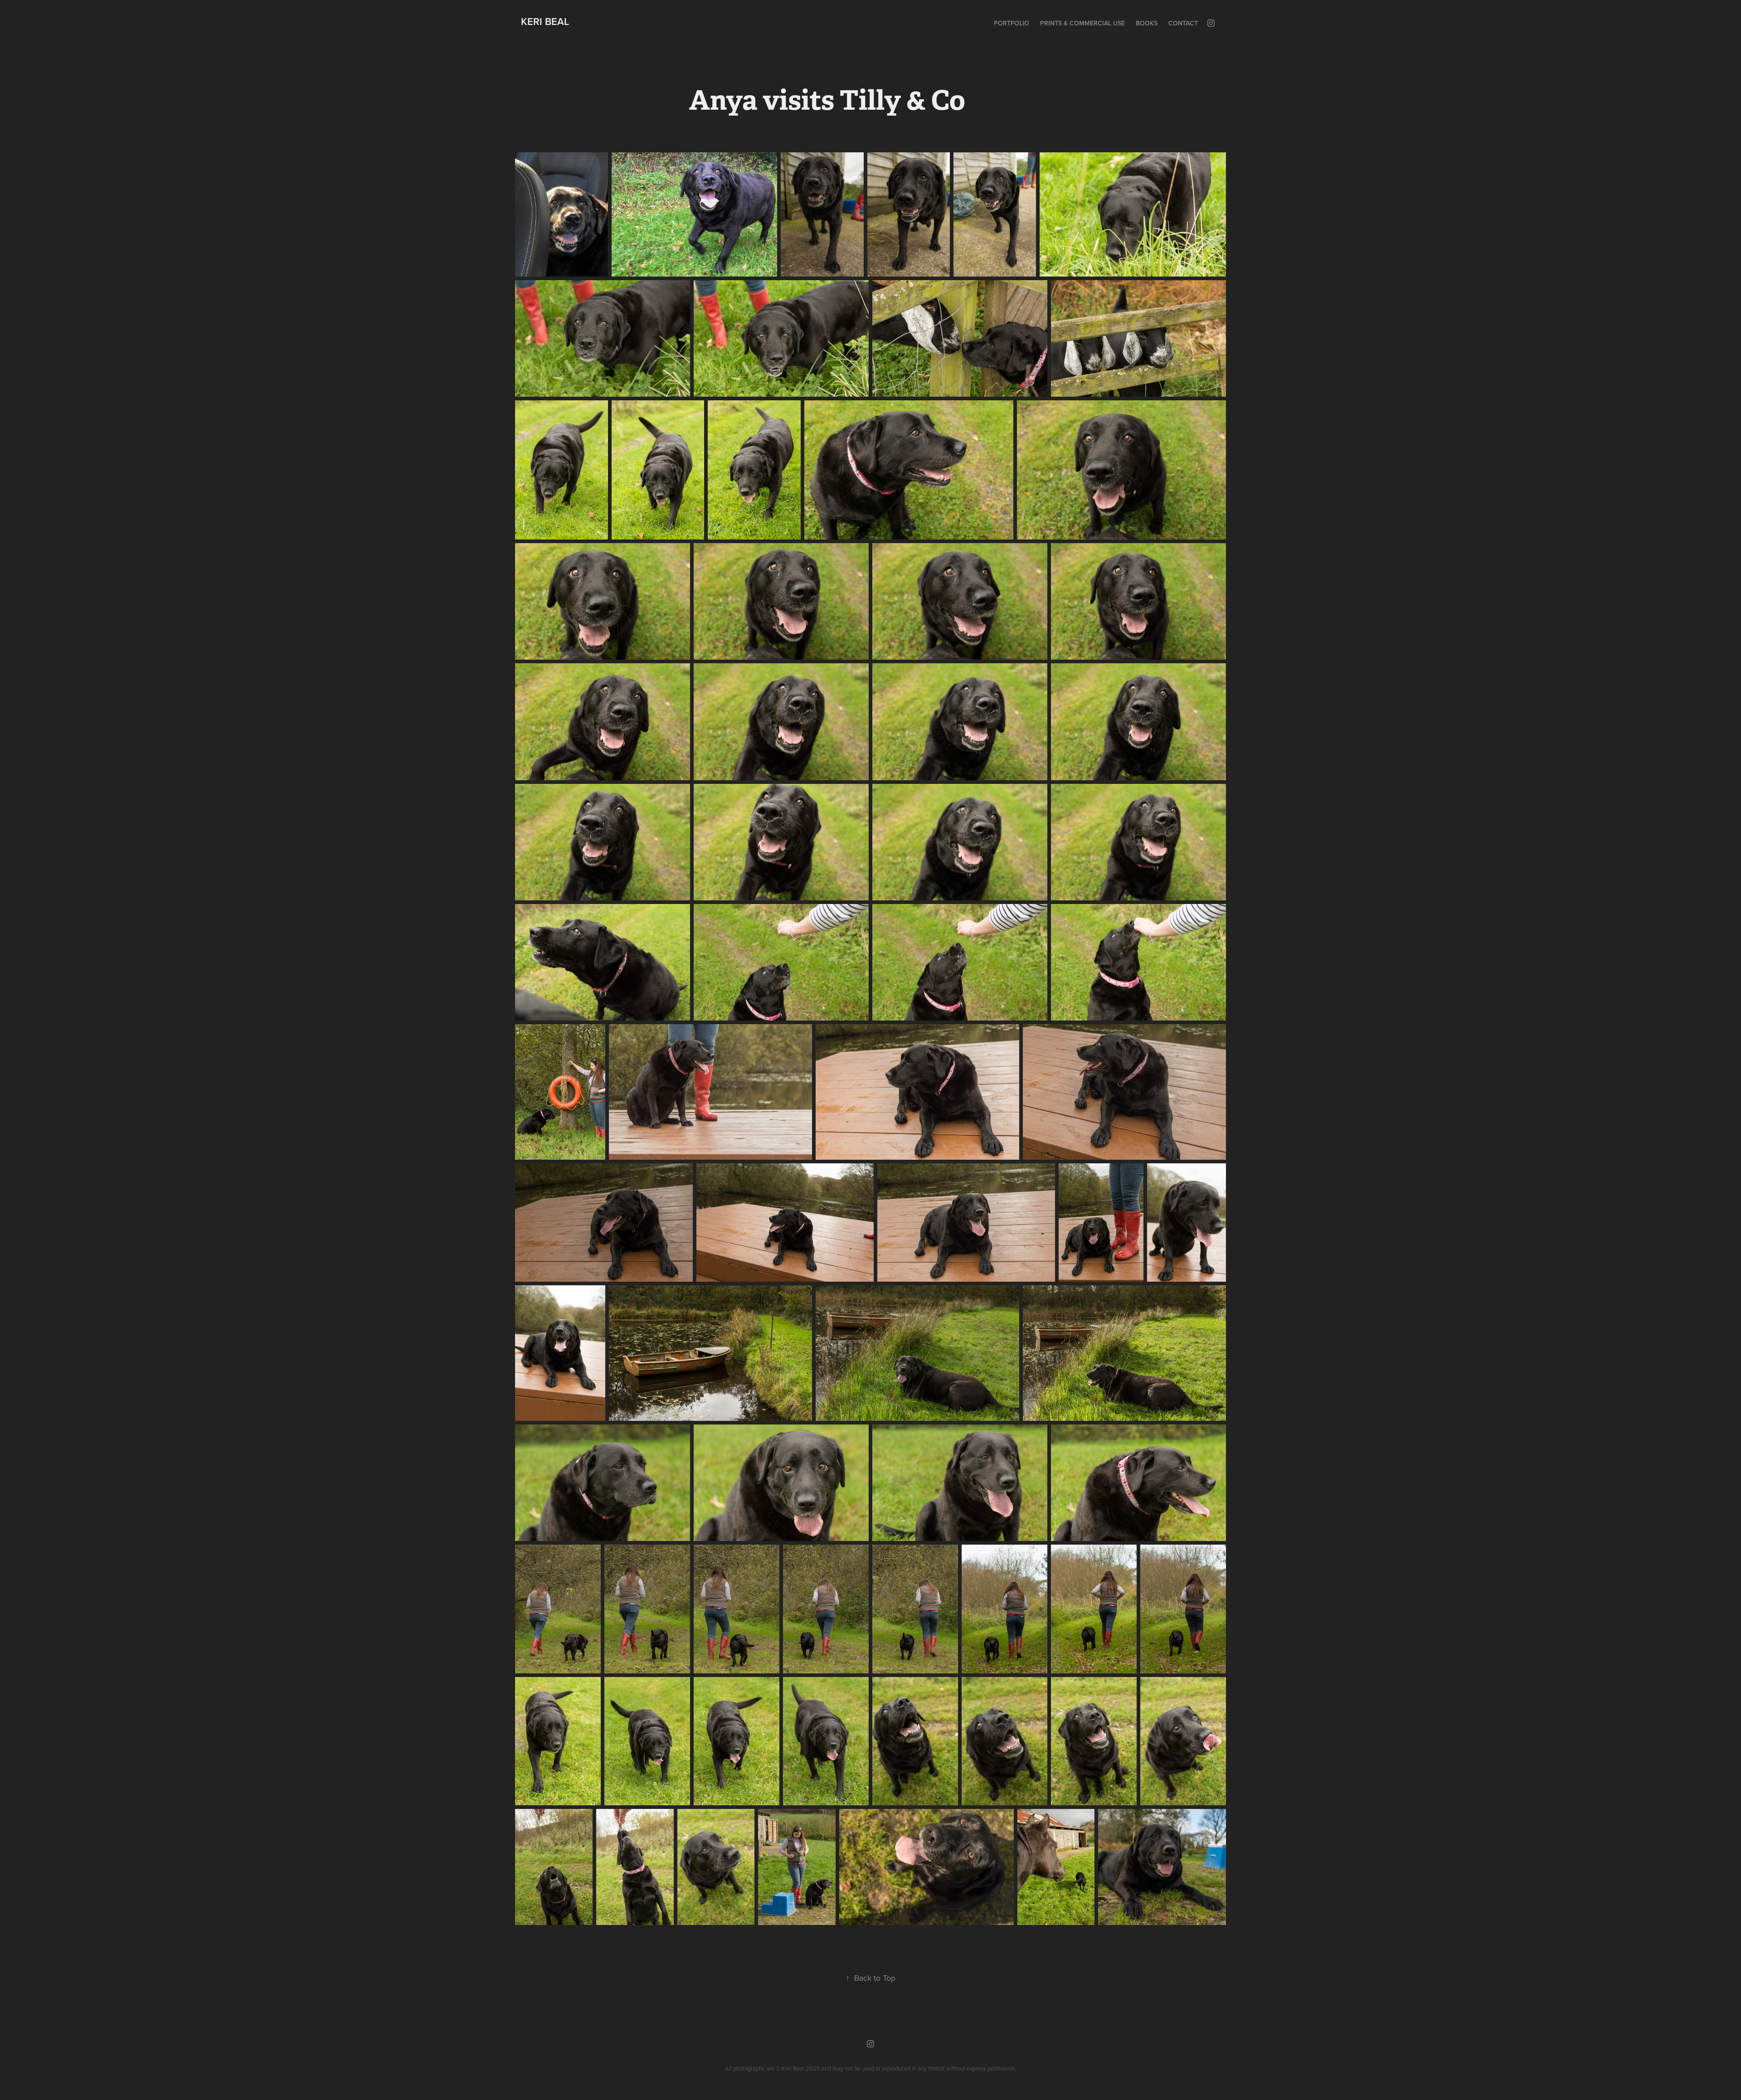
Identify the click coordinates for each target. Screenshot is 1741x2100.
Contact (1183, 23)
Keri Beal (545, 21)
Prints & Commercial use (1082, 23)
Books (1147, 23)
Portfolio (1012, 23)
